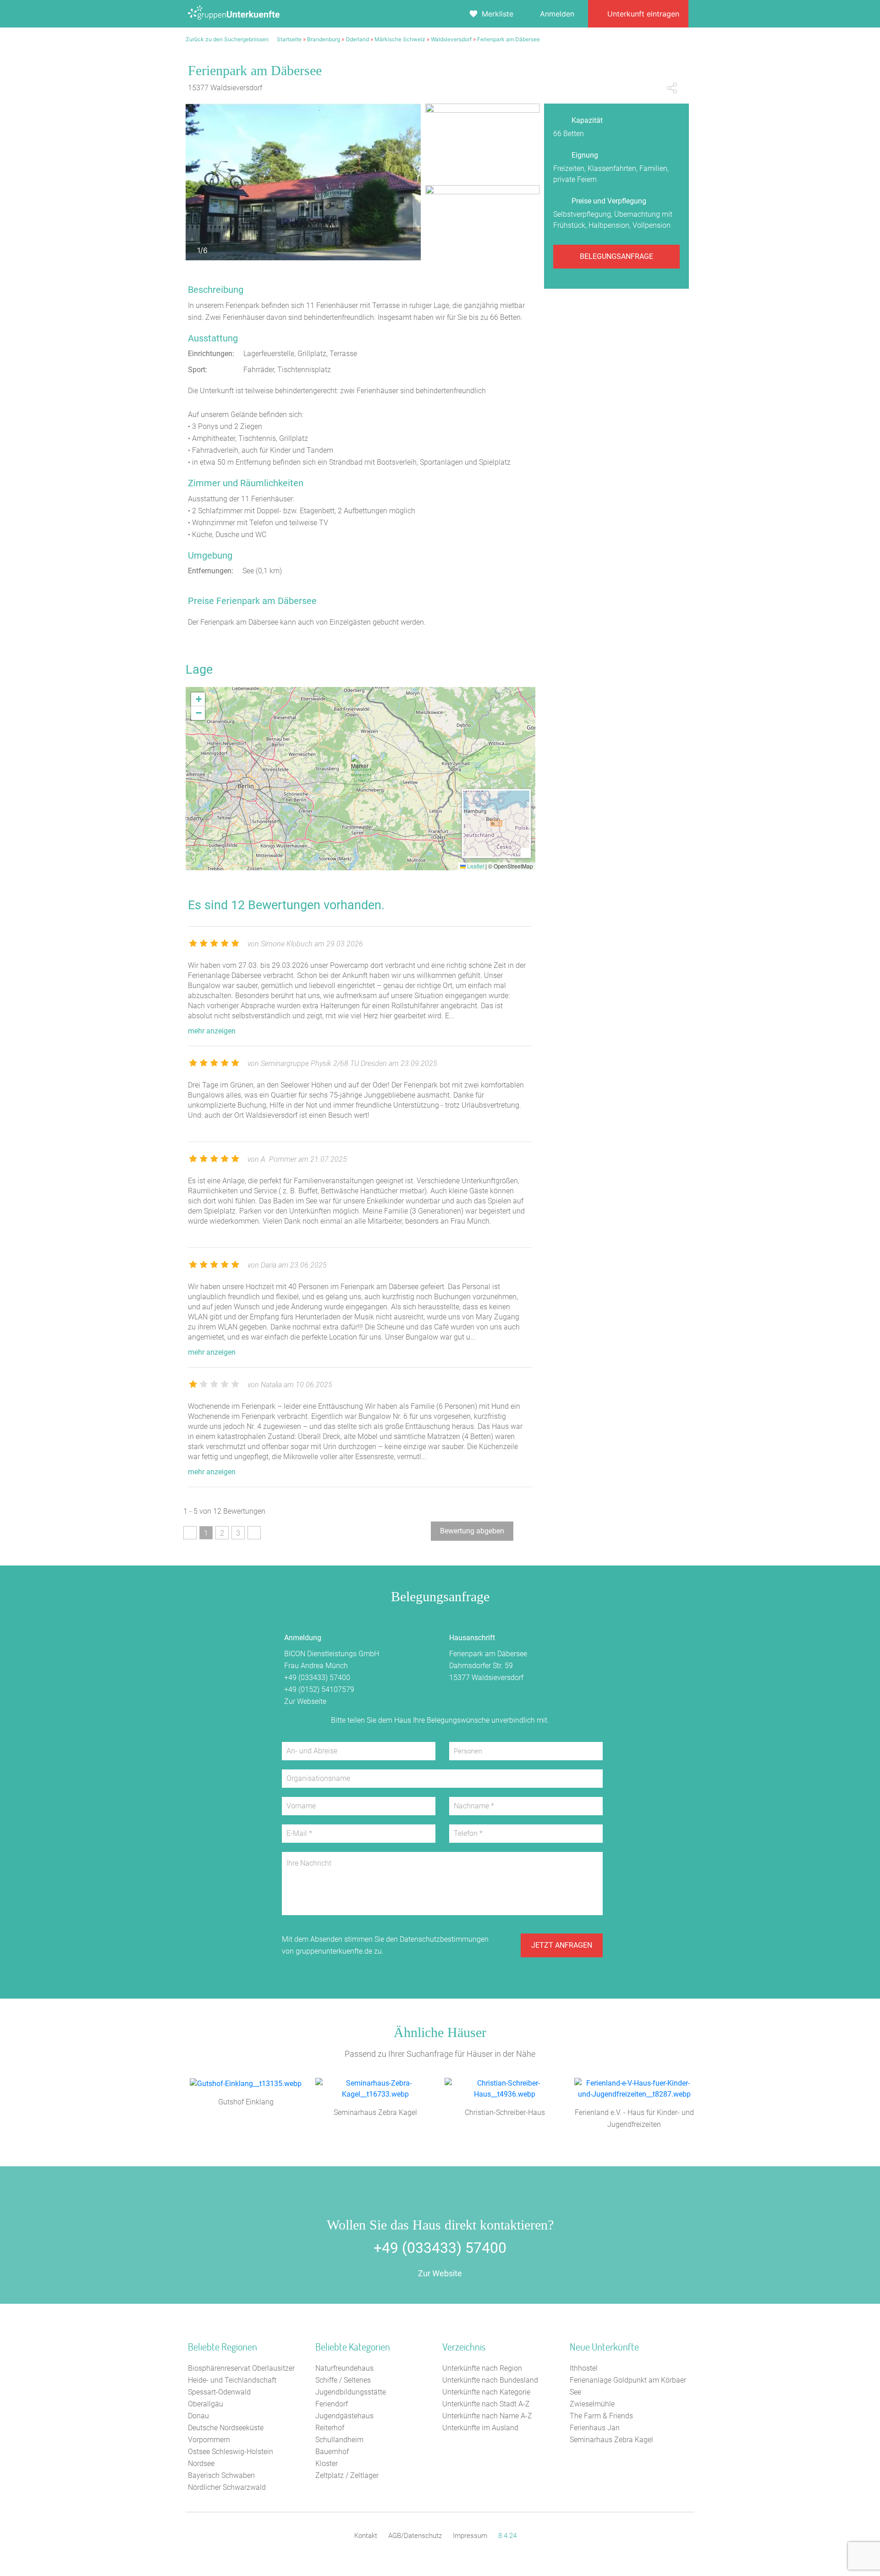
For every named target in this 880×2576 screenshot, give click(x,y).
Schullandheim (339, 2440)
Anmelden (557, 14)
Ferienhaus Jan (595, 2428)
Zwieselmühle (592, 2404)
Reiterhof (330, 2428)
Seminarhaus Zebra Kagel (611, 2440)
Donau (198, 2416)
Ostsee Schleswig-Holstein (231, 2452)
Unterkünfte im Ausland (480, 2428)
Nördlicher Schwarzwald (227, 2487)
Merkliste (498, 14)
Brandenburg (324, 39)
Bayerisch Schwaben (221, 2475)
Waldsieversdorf (451, 39)
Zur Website (440, 2273)
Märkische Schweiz (400, 39)
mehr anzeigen (212, 1031)
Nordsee (201, 2463)
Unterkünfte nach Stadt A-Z (486, 2404)
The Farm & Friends (601, 2416)
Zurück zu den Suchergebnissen (227, 39)
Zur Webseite (305, 1701)
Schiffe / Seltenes (343, 2380)
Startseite (289, 39)
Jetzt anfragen (562, 1945)
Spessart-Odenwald (219, 2392)
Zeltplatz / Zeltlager (347, 2475)
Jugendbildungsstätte (351, 2392)
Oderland (357, 39)
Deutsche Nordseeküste (226, 2428)
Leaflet (475, 866)
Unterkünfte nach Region (482, 2368)
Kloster (327, 2463)
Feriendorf (332, 2404)
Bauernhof (332, 2452)
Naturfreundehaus (344, 2368)
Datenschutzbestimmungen (444, 1939)
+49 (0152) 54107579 (319, 1689)
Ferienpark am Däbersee (509, 39)
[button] (360, 766)
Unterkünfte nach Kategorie (486, 2392)
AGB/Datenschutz (415, 2536)
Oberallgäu (206, 2404)
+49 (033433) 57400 (317, 1678)
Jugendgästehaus (344, 2416)
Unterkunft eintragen (643, 14)
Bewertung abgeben (472, 1531)
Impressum (470, 2536)
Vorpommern (209, 2440)
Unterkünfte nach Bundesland (490, 2380)
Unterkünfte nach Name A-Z (487, 2416)
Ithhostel (584, 2368)
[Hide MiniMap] (525, 852)
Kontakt (366, 2536)
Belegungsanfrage (616, 256)
